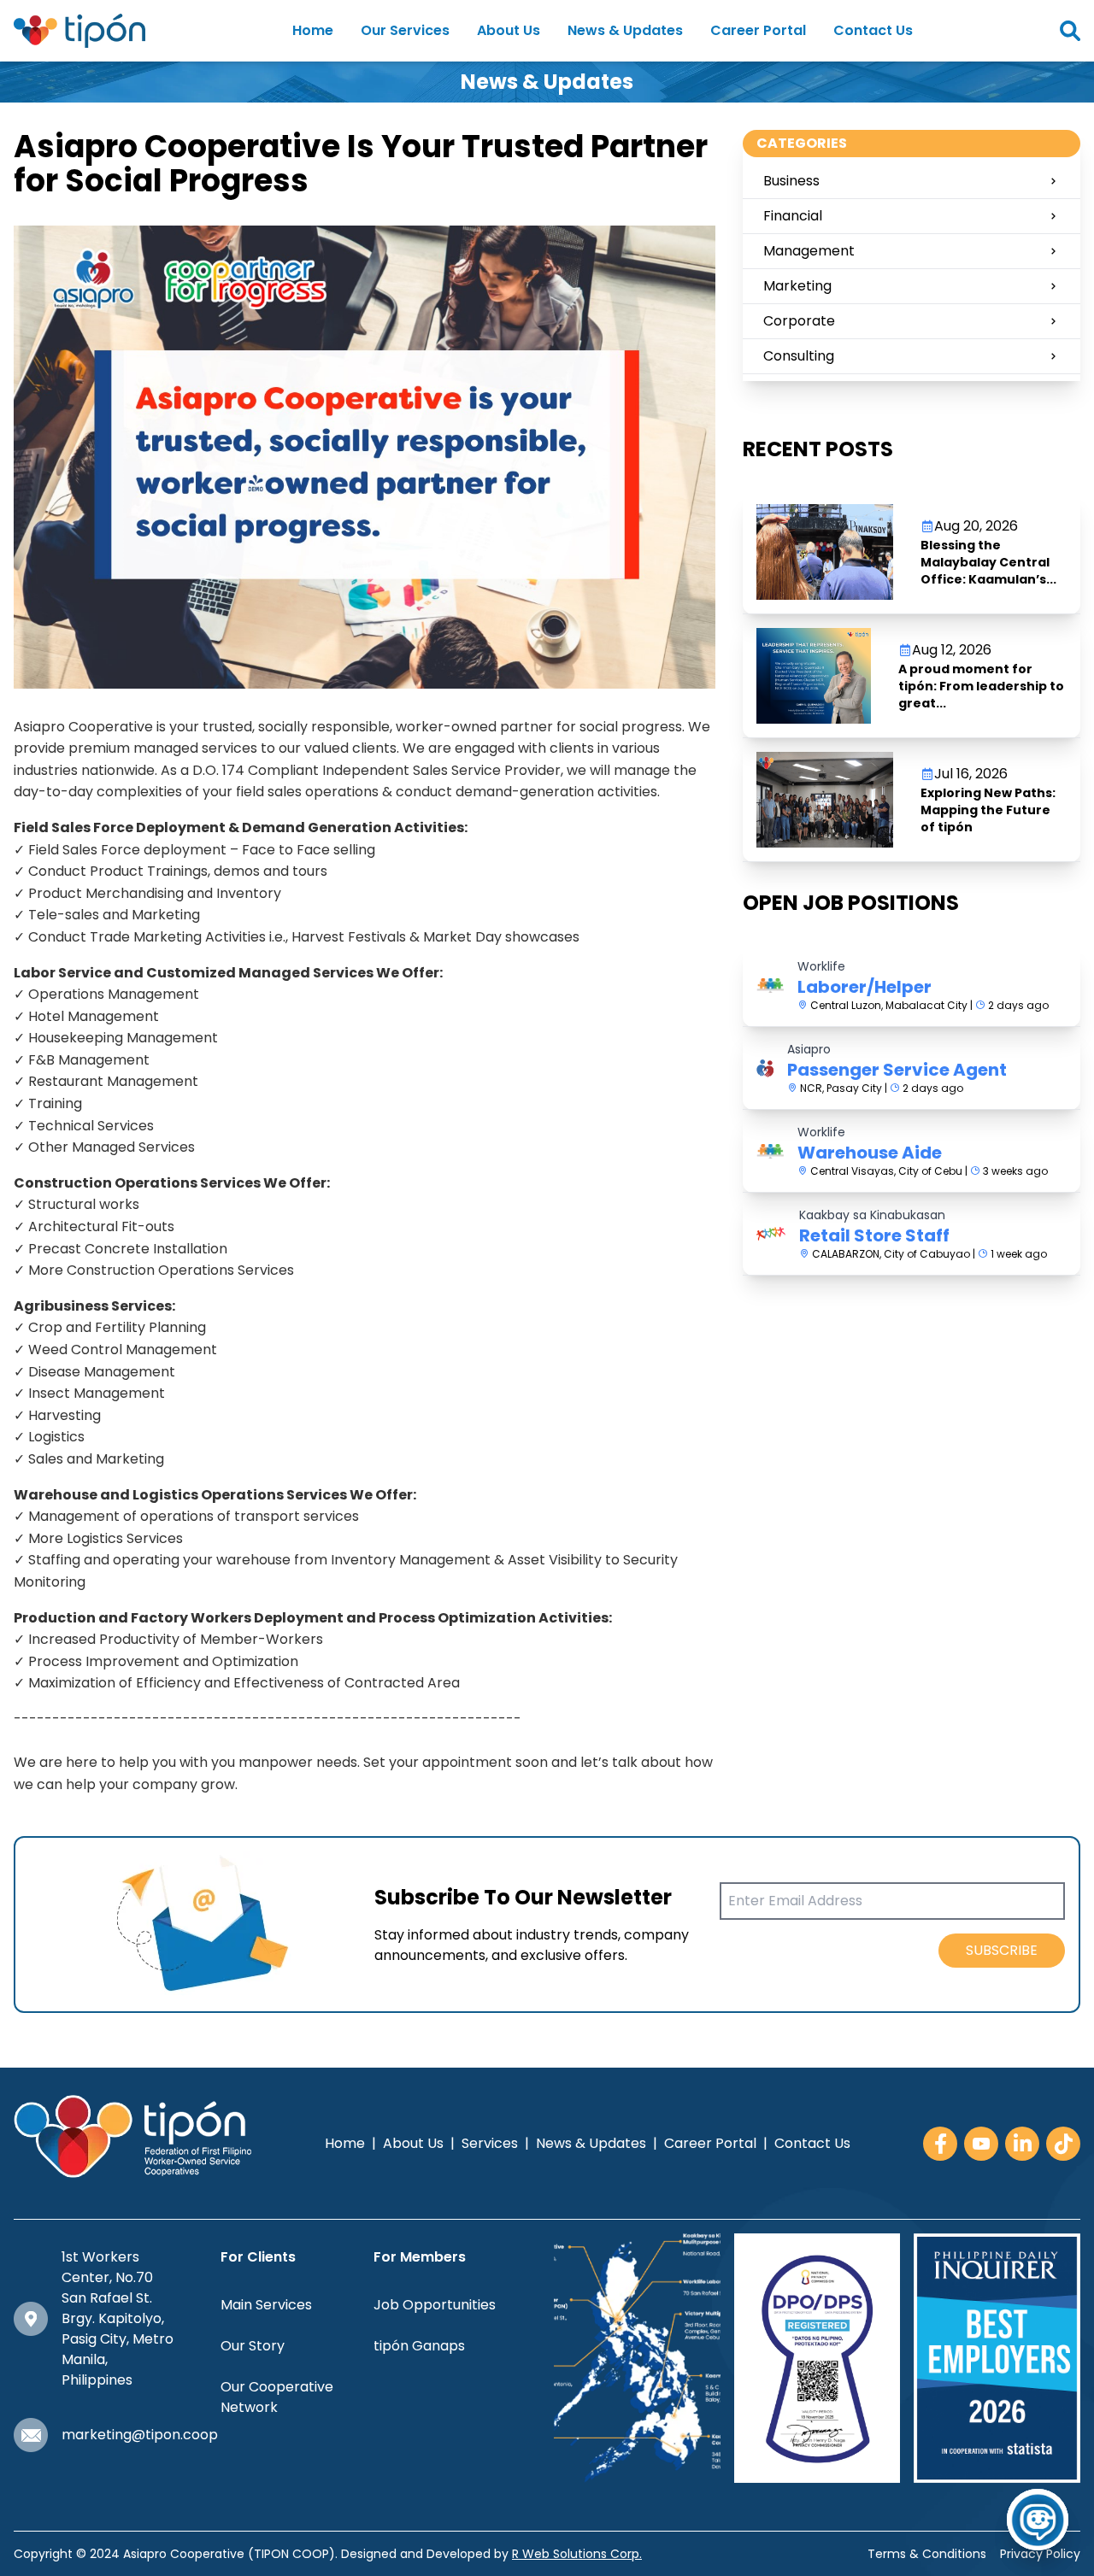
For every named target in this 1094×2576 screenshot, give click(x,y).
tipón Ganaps (419, 2346)
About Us (509, 30)
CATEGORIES (802, 143)
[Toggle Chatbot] (1038, 2520)
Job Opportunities (435, 2305)
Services (490, 2143)
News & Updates (625, 30)
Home (313, 30)
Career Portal (758, 30)
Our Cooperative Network (277, 2397)
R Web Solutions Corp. (577, 2554)
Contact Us (873, 30)
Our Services (405, 30)
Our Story (253, 2346)
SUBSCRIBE (1002, 1950)
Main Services (266, 2305)
